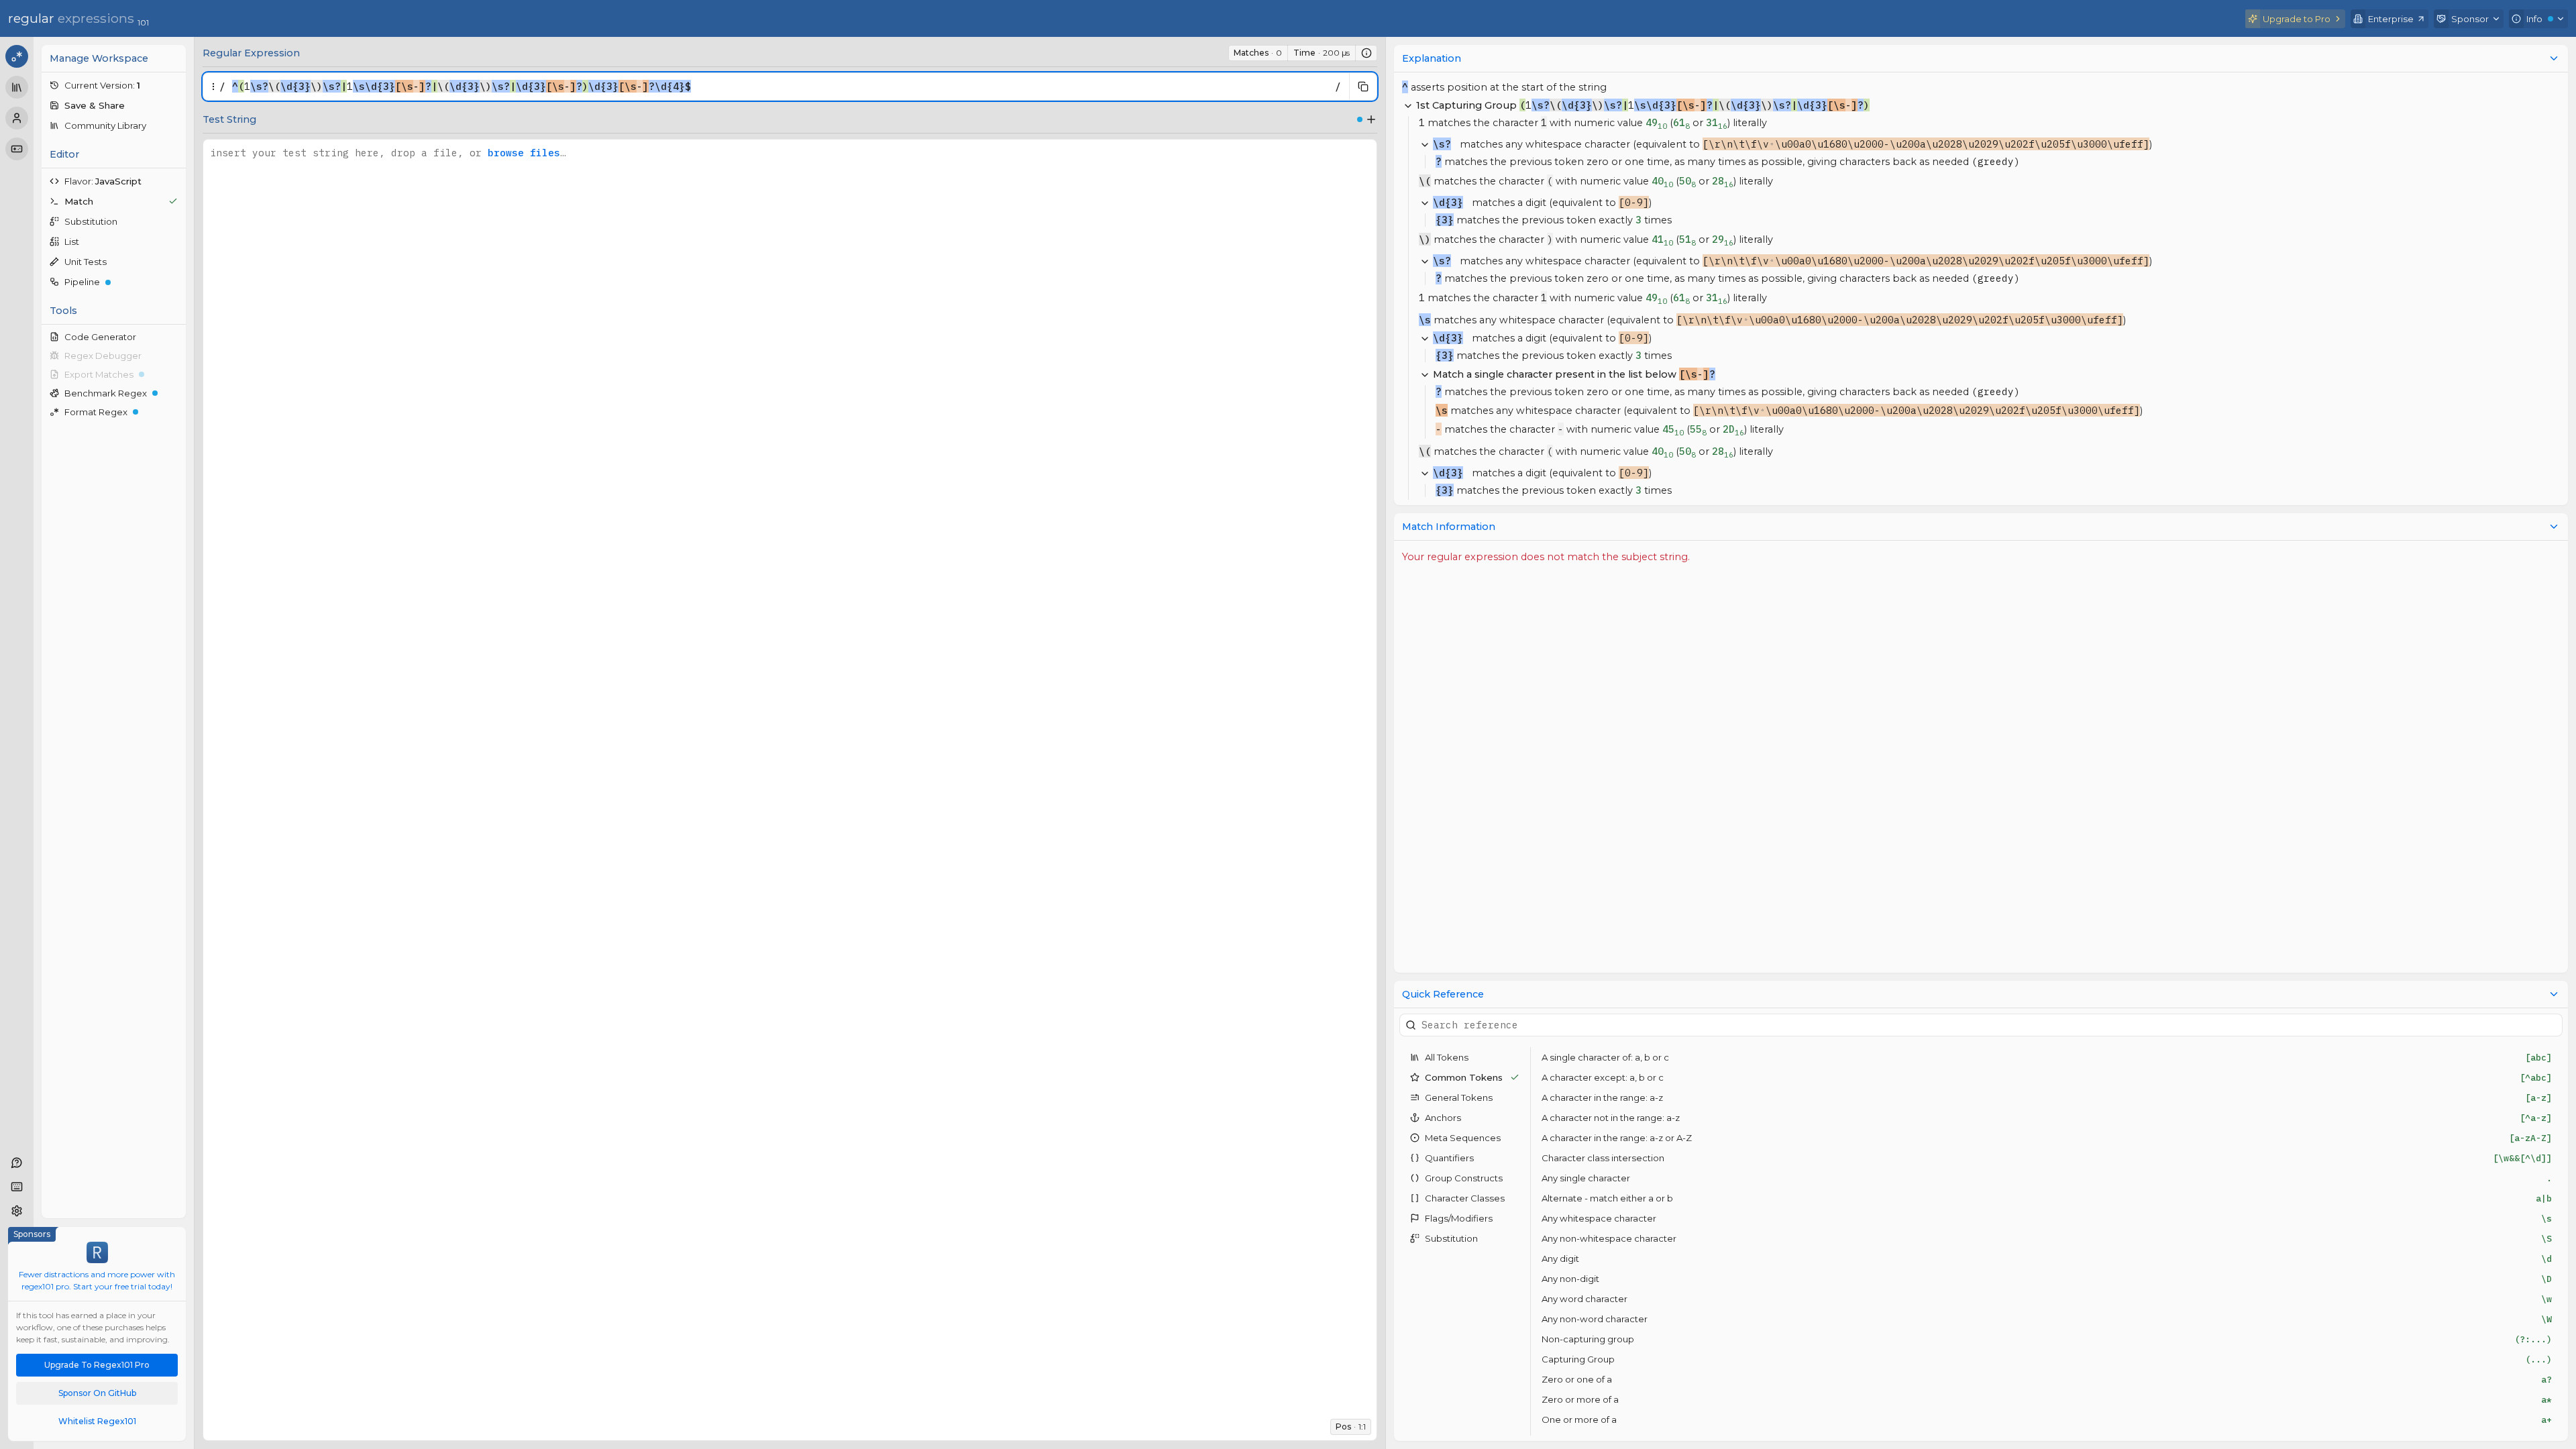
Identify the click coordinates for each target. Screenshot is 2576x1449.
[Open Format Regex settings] (176, 412)
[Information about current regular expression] (1366, 53)
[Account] (17, 118)
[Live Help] (17, 1163)
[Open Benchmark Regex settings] (176, 393)
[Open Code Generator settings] (176, 337)
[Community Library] (17, 87)
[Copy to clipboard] (1363, 87)
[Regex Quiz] (17, 149)
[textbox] (780, 87)
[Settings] (17, 1211)
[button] (114, 85)
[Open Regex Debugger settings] (176, 356)
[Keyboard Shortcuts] (17, 1187)
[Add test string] (1371, 119)
